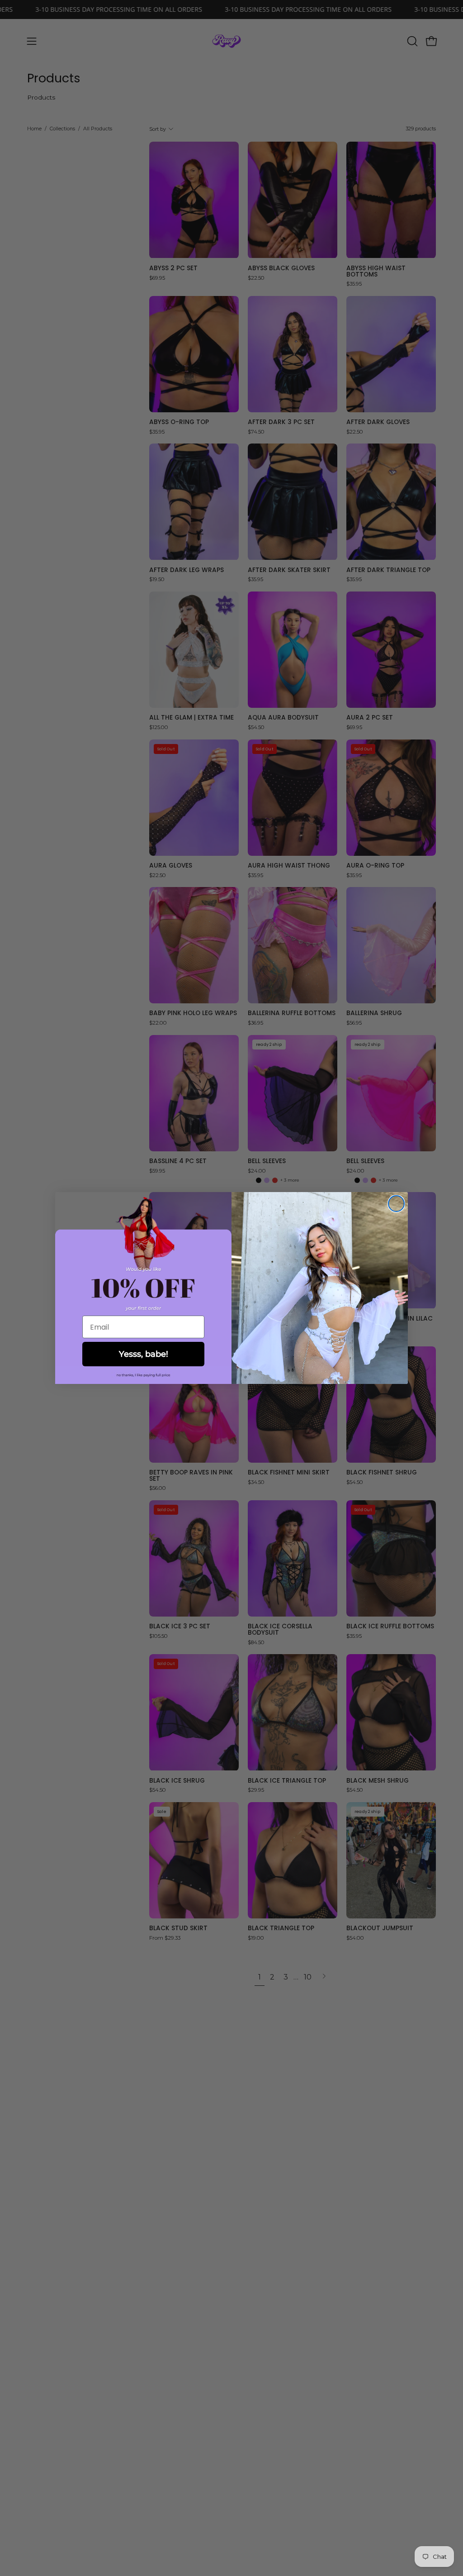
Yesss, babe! (144, 1354)
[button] (143, 1375)
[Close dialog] (396, 1204)
